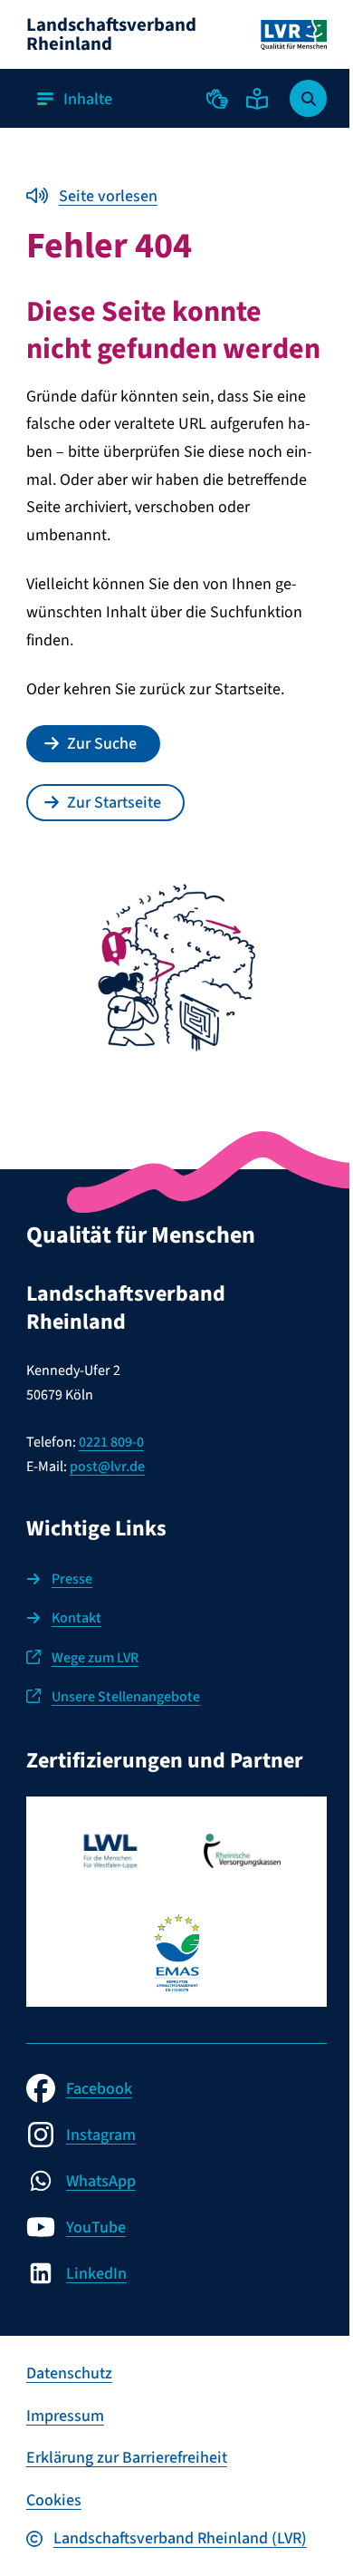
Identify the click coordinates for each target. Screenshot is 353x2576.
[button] (217, 99)
